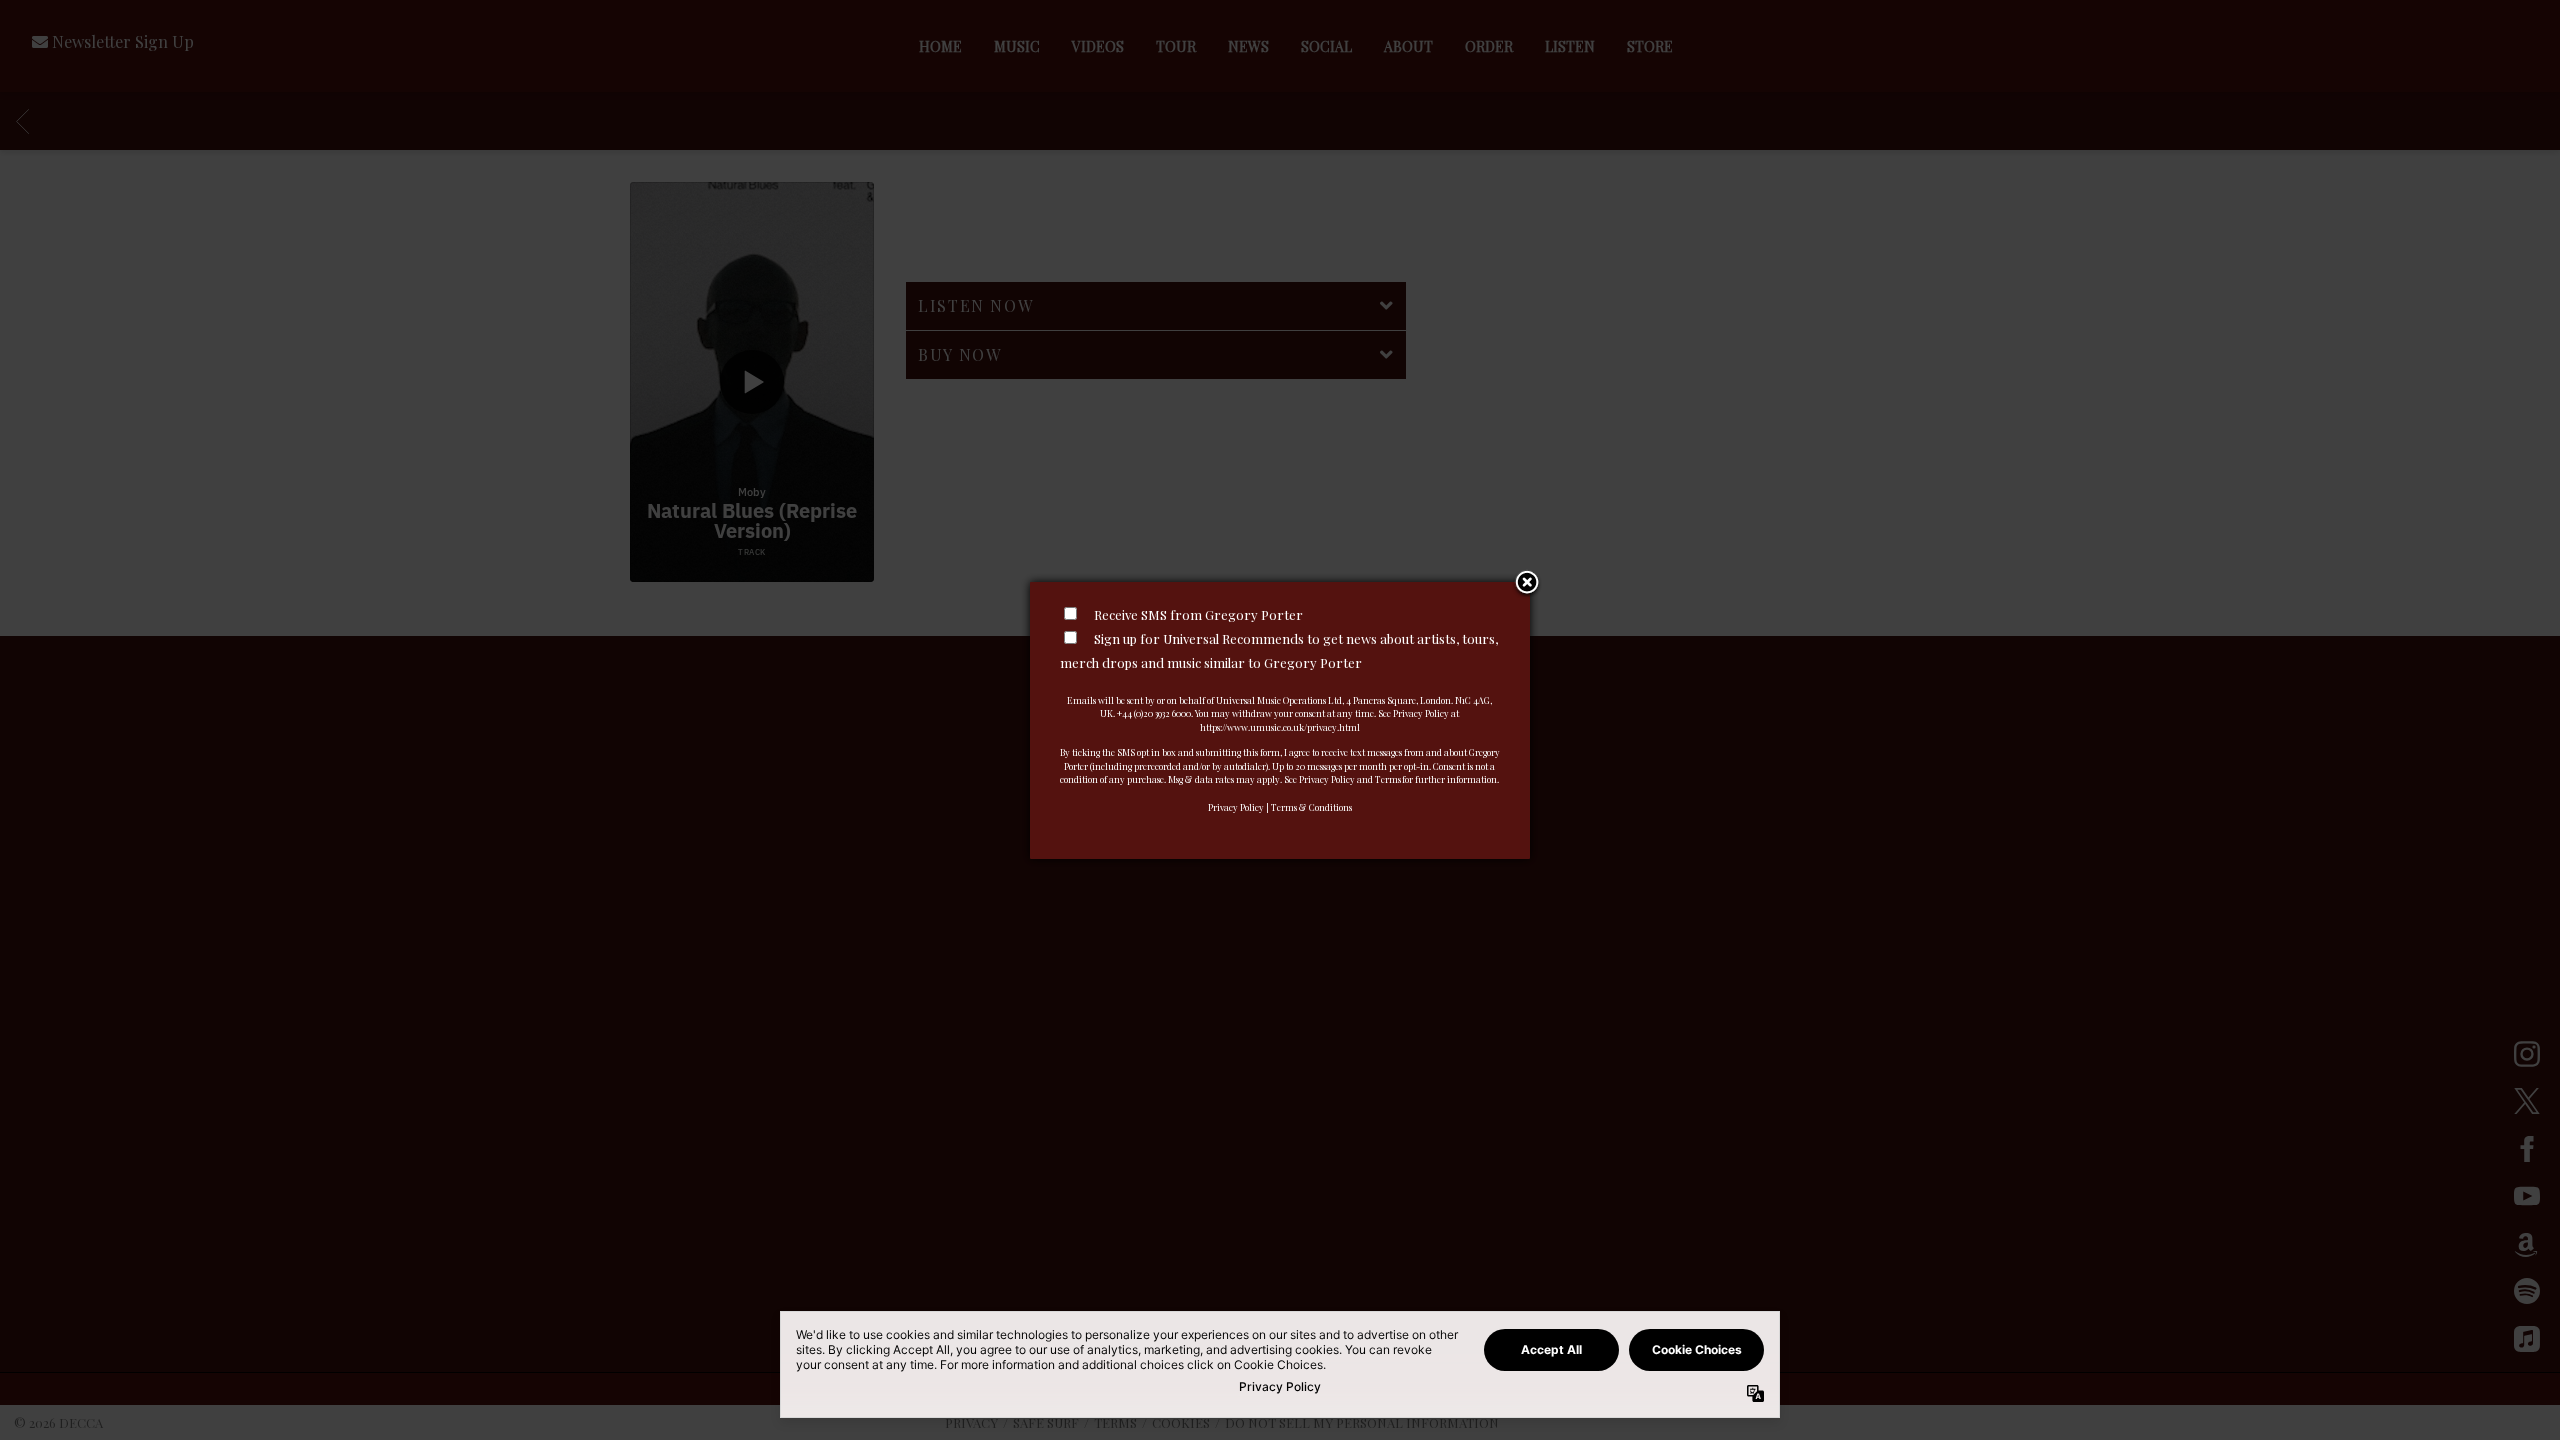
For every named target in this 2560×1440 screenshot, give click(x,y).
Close (1527, 584)
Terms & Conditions (1311, 807)
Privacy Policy (1236, 807)
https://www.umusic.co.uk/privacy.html (1280, 727)
